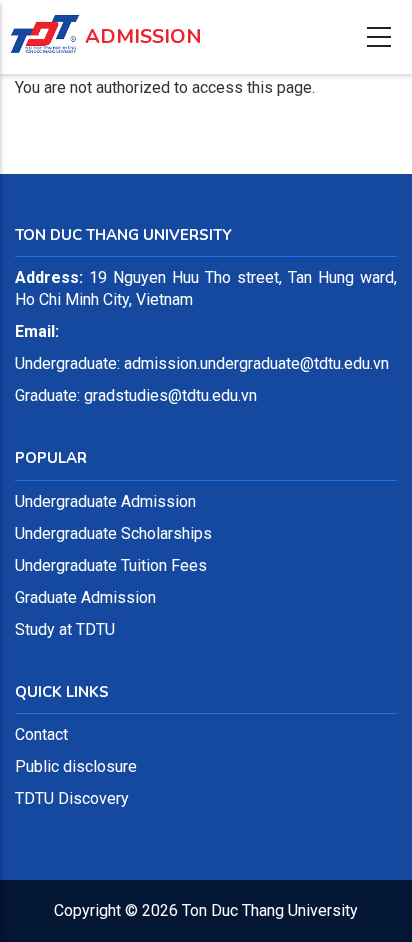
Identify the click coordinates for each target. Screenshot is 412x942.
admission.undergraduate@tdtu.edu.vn (256, 363)
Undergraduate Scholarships (113, 533)
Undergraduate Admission (105, 501)
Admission (143, 36)
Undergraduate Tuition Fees (111, 565)
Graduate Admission (85, 597)
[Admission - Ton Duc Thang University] (45, 23)
